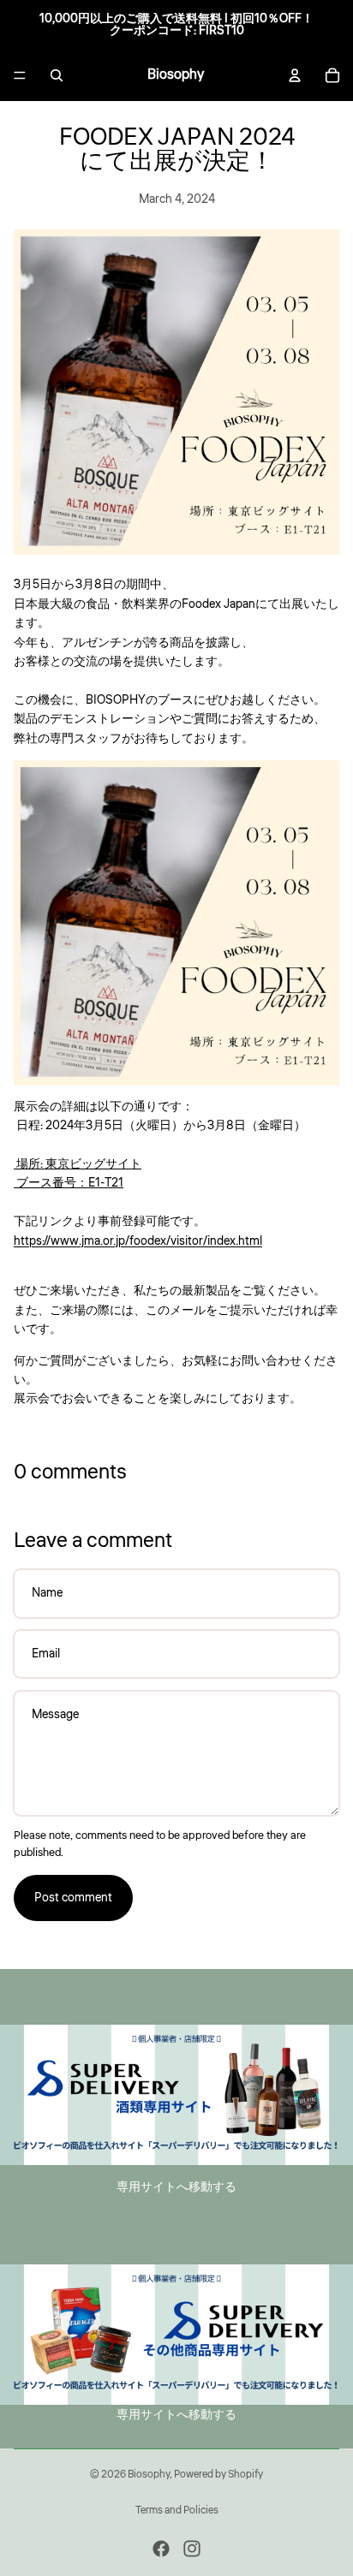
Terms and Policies (177, 2511)
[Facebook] (161, 2549)
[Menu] (20, 75)
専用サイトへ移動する (176, 2187)
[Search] (57, 75)
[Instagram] (192, 2549)
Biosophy (149, 2475)
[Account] (295, 75)
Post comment (73, 1898)
